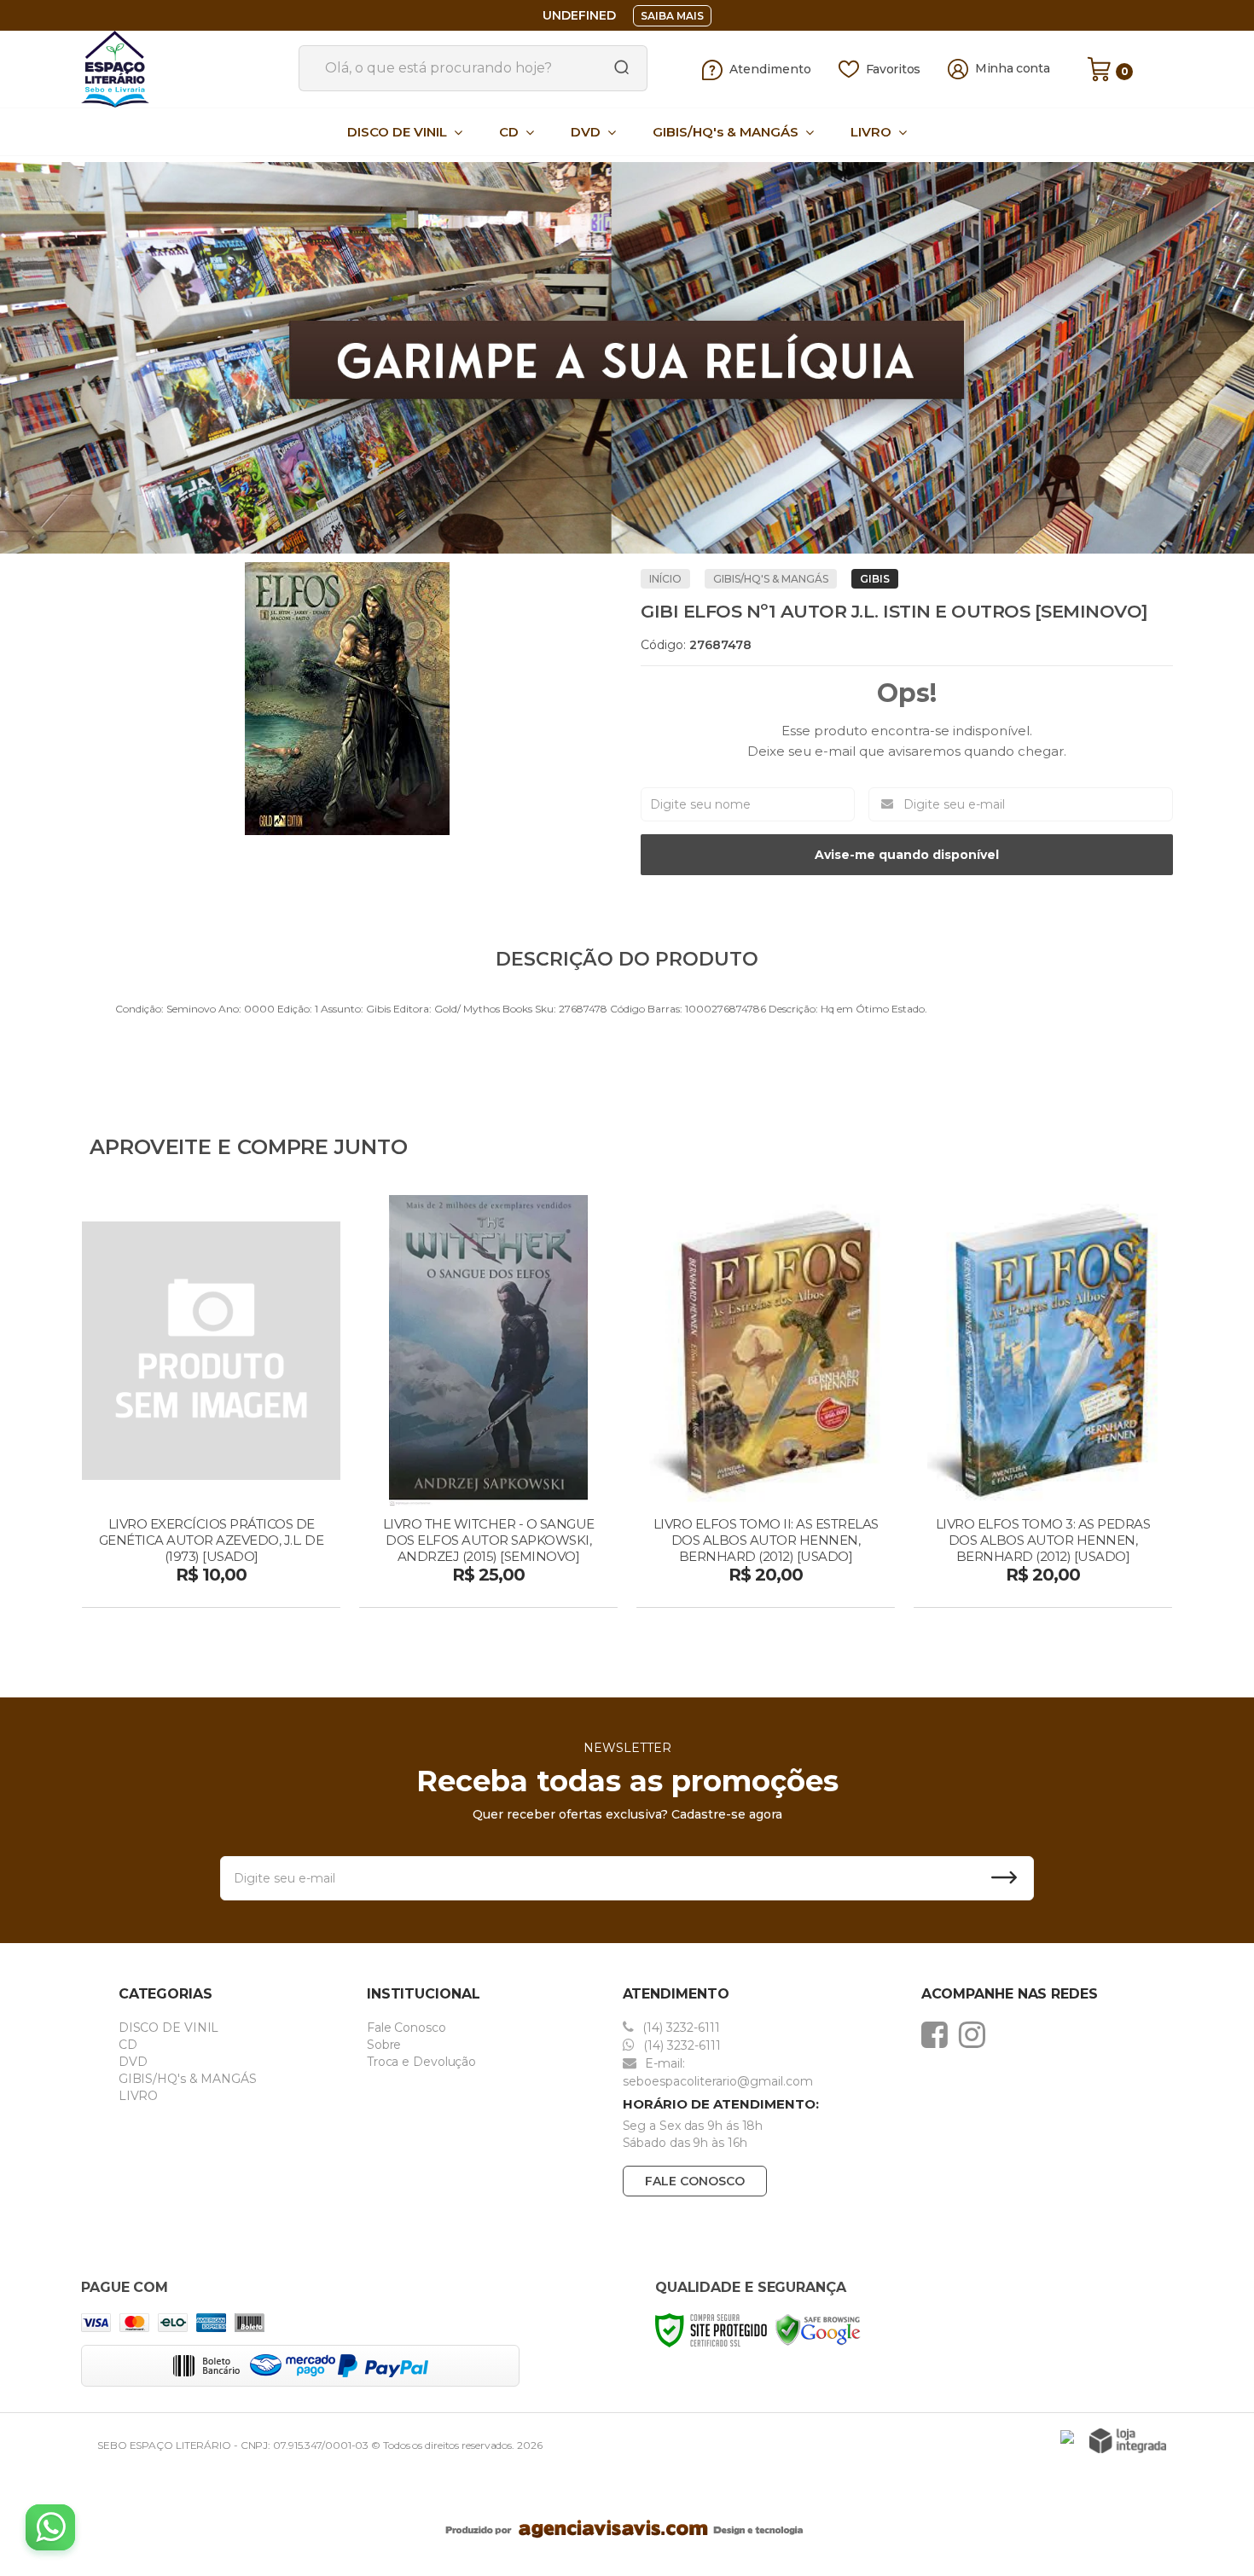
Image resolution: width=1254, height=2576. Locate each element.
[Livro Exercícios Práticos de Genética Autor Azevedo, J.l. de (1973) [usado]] (211, 1403)
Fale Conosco (406, 2028)
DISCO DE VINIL (169, 2028)
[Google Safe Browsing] (818, 2329)
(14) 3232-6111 (679, 2028)
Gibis (875, 579)
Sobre (384, 2045)
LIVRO (139, 2096)
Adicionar (241, 1589)
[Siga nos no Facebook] (939, 2034)
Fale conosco (695, 2181)
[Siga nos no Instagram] (976, 2034)
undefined (579, 15)
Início (665, 579)
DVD (133, 2062)
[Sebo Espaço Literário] (183, 69)
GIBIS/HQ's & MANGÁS (771, 579)
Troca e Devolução (421, 2062)
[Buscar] (616, 68)
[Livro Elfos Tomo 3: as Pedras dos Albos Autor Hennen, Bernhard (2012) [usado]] (1043, 1403)
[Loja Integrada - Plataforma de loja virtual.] (1128, 2441)
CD (128, 2045)
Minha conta (1013, 69)
